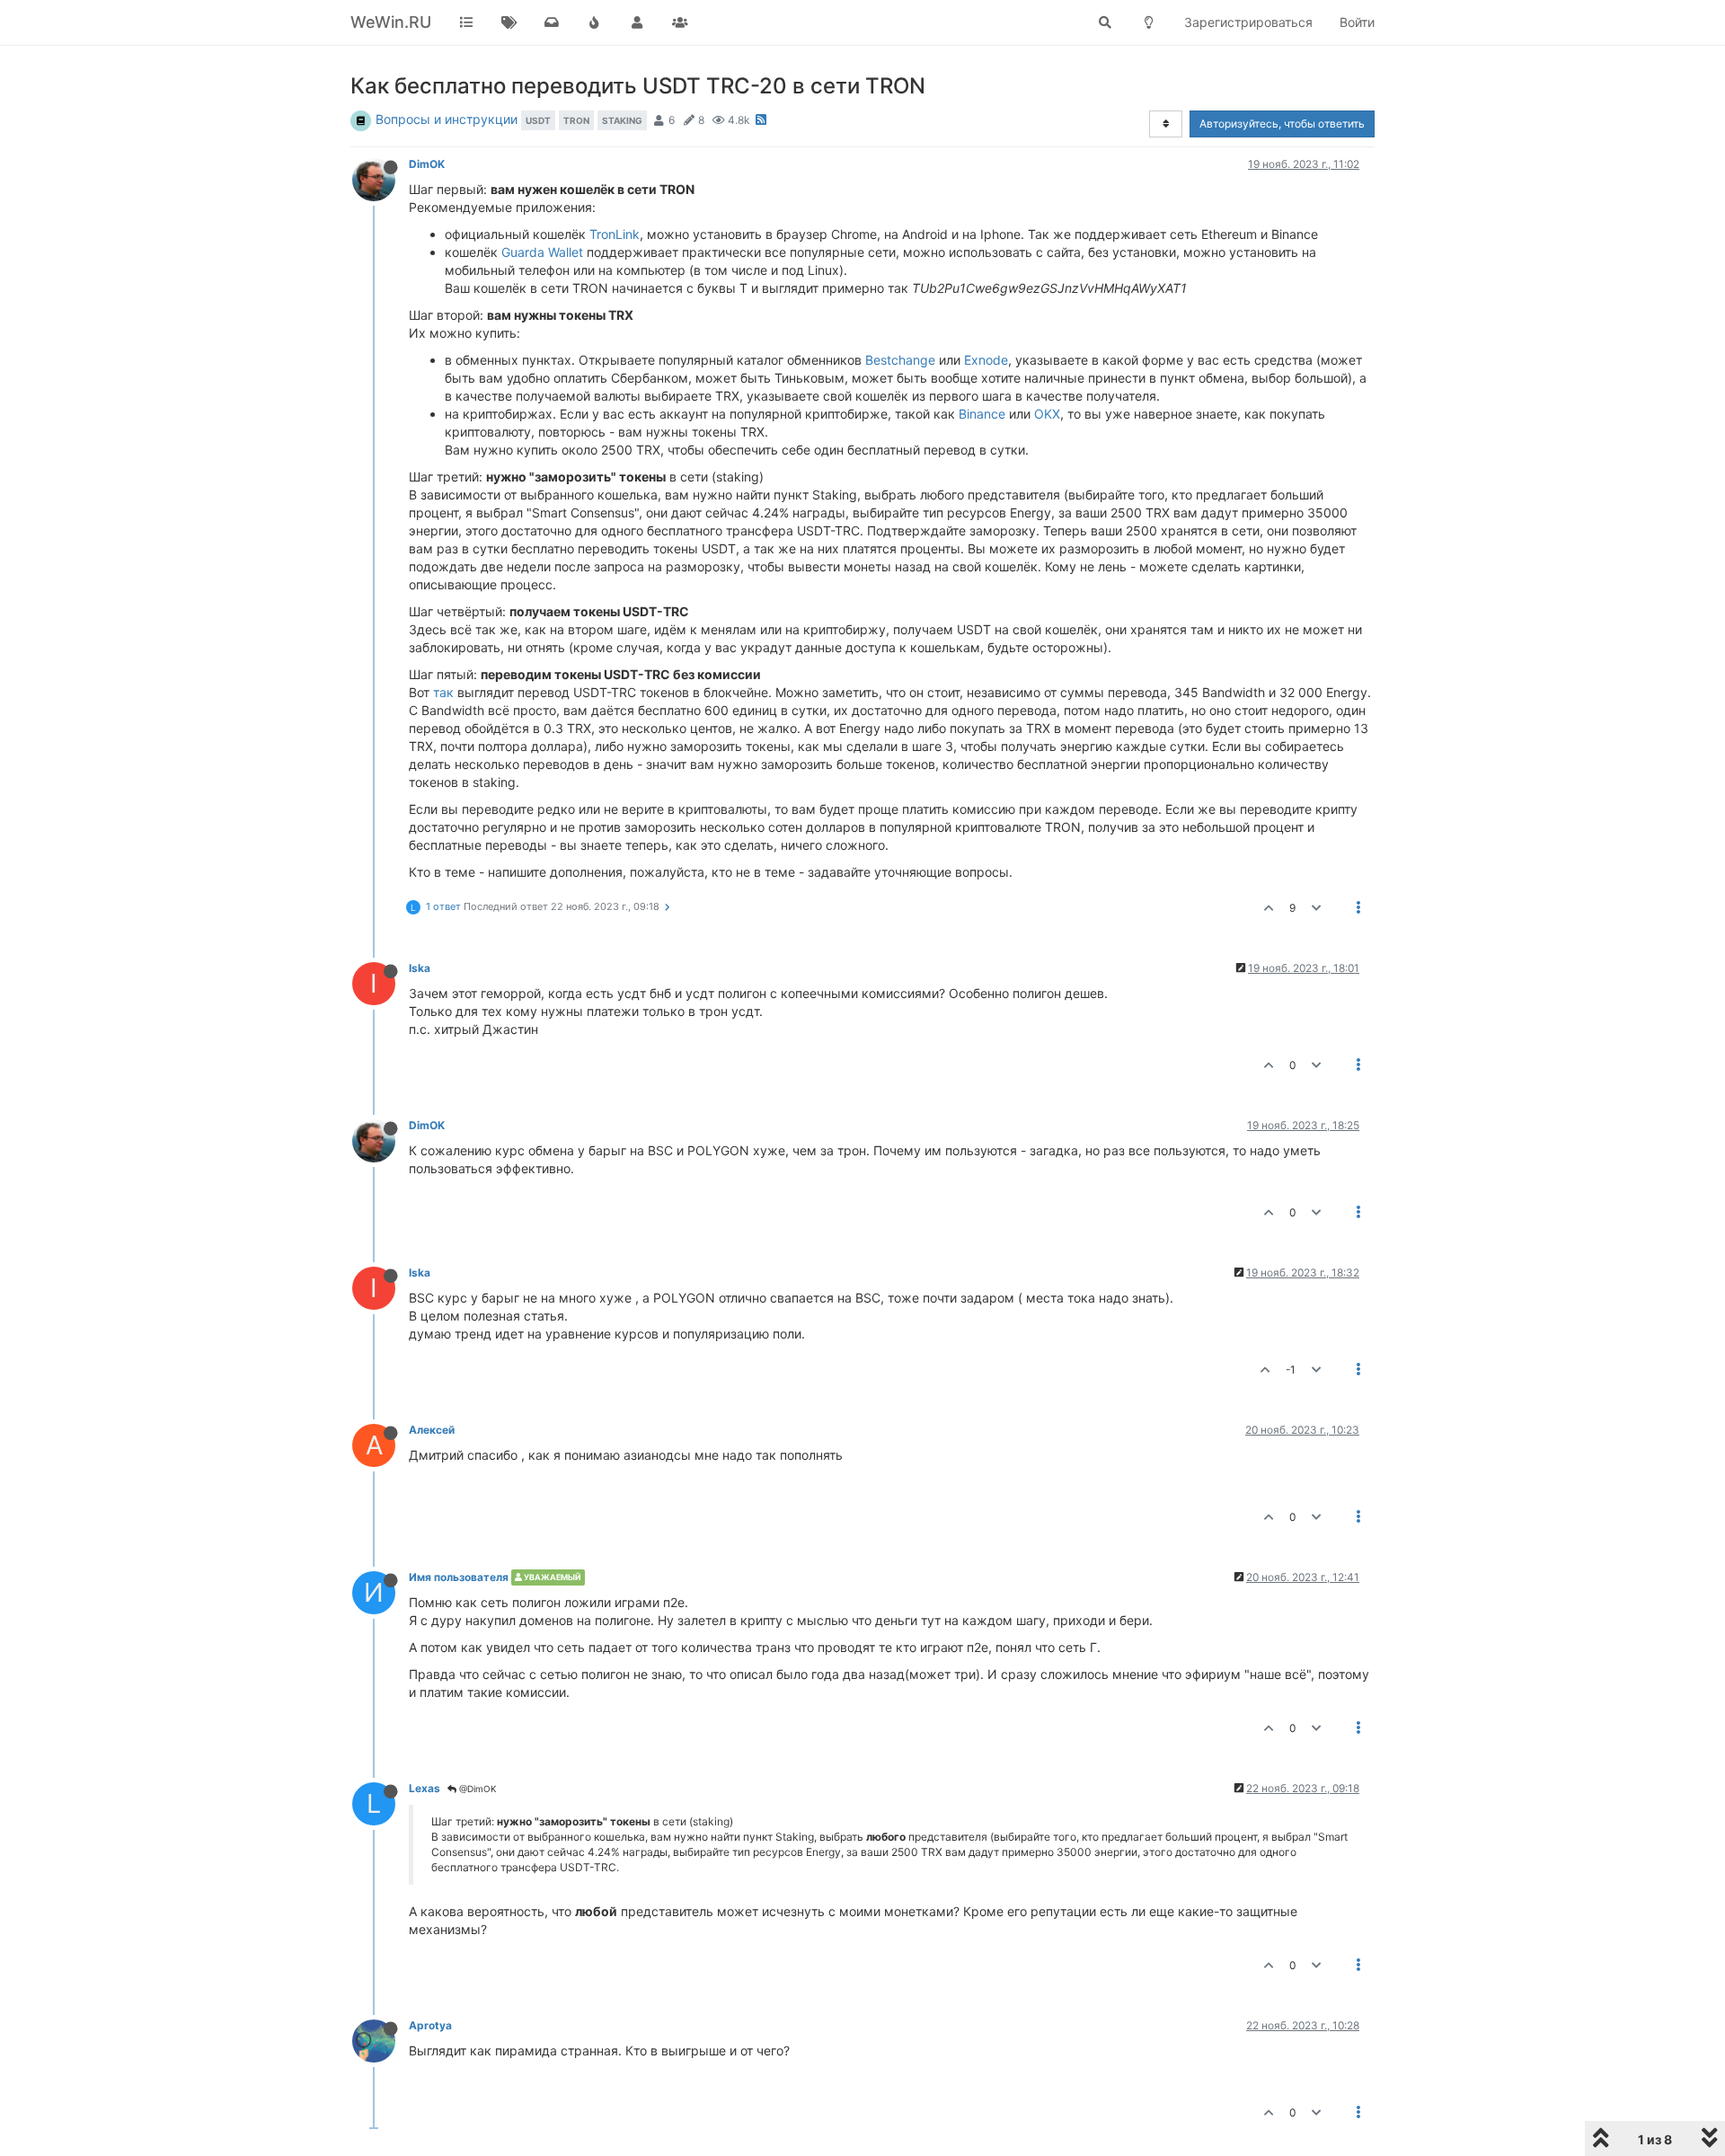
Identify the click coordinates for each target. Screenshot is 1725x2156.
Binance (982, 414)
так (443, 692)
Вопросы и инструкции (447, 119)
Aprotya (430, 2025)
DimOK (427, 164)
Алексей (432, 1430)
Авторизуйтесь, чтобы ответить (1282, 124)
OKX (1047, 414)
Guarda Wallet (542, 252)
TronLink (615, 234)
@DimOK (477, 1789)
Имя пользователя (459, 1577)
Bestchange (900, 360)
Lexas (425, 1788)
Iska (420, 968)
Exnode (986, 360)
